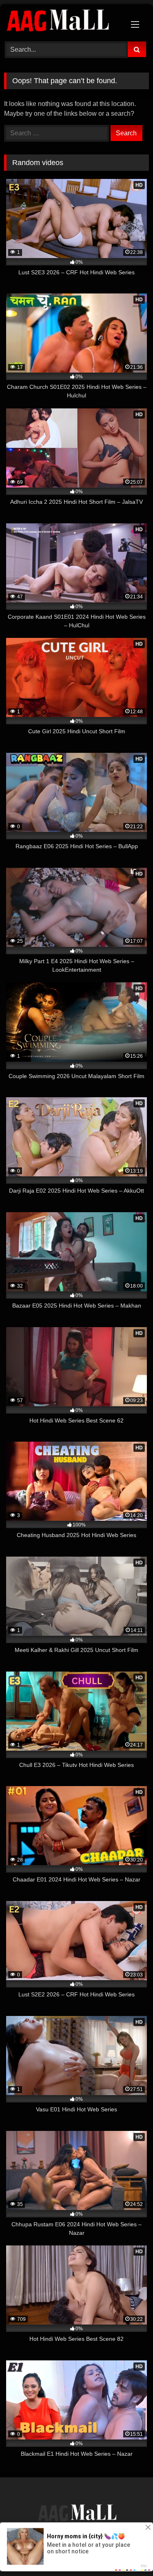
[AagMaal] (77, 2514)
